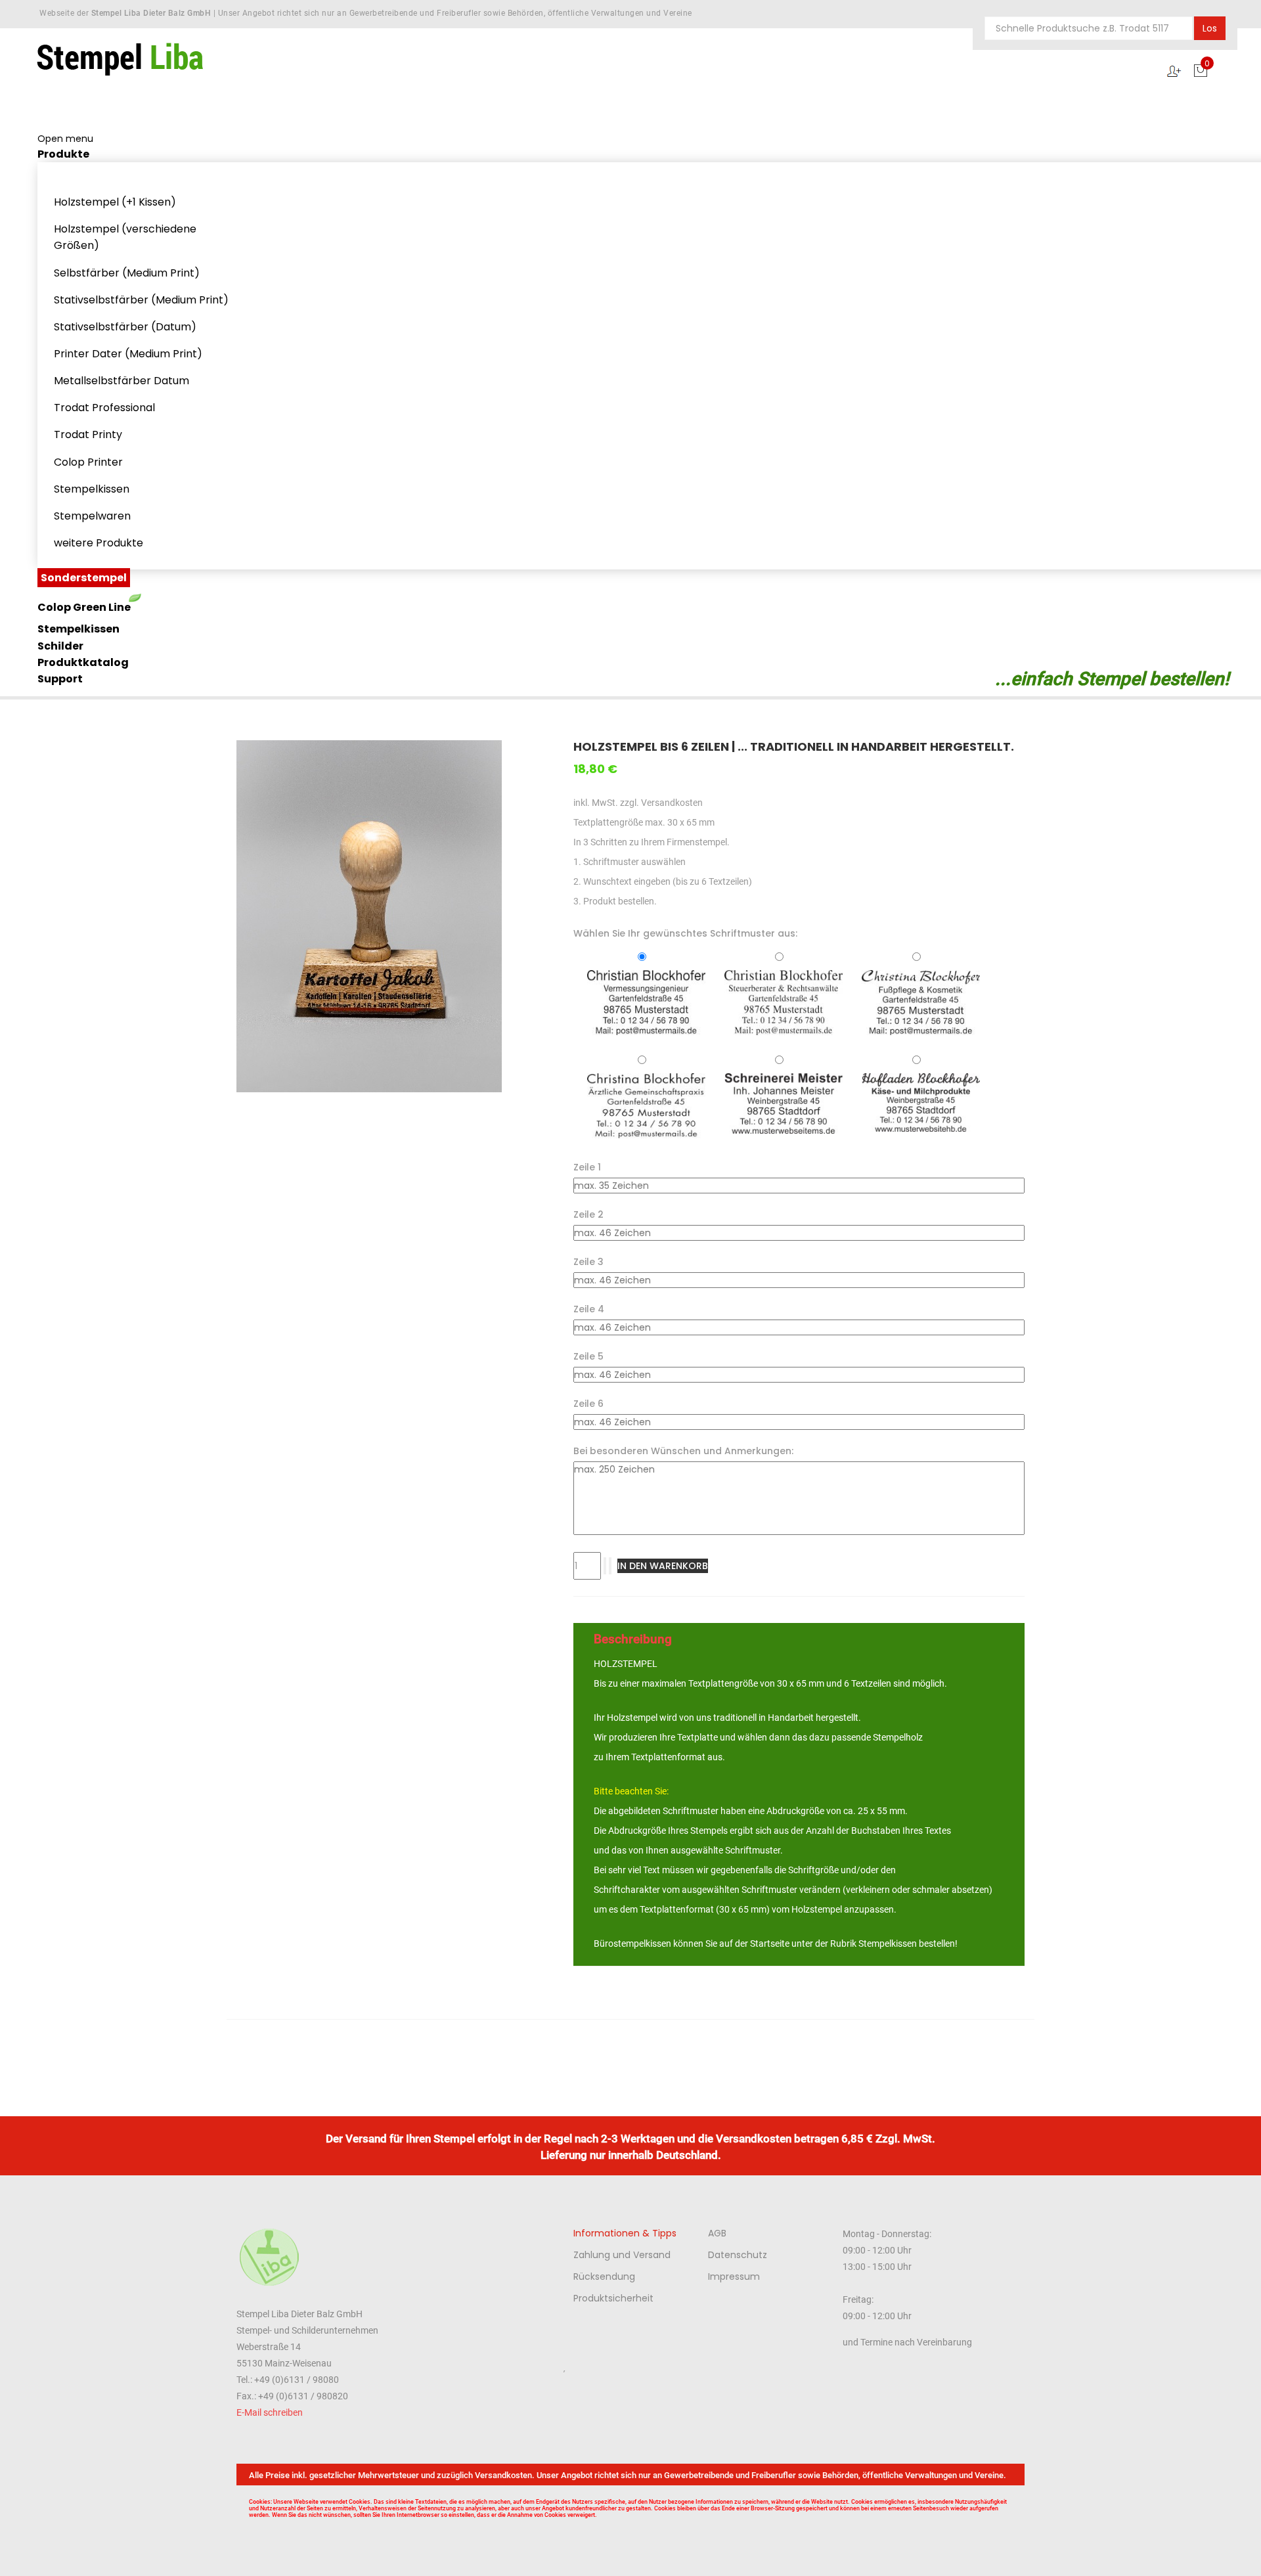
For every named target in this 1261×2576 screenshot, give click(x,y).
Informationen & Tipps (625, 2233)
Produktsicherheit (613, 2298)
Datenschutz (738, 2255)
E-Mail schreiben (270, 2412)
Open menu (65, 139)
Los (1210, 28)
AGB (717, 2233)
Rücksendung (604, 2276)
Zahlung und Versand (622, 2255)
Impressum (734, 2276)
